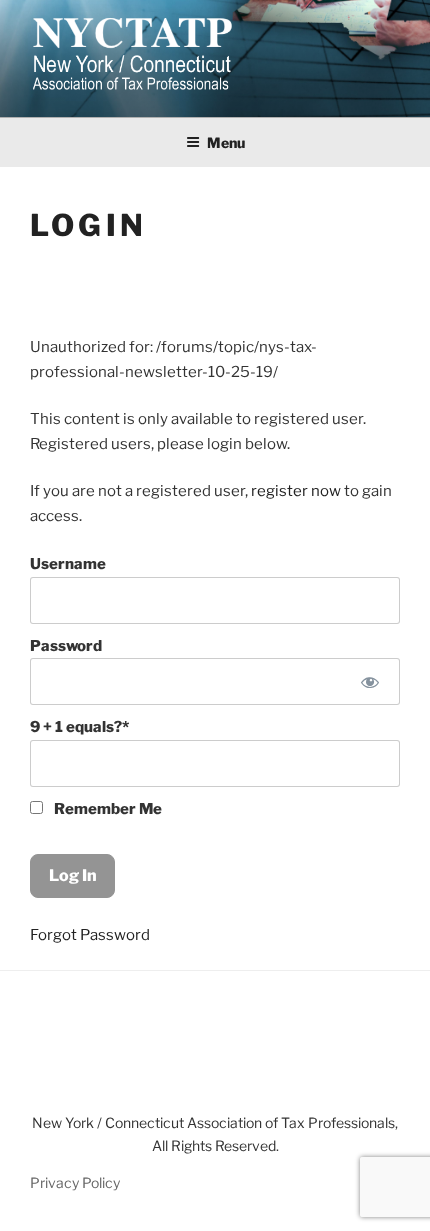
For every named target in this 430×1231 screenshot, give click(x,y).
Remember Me (106, 809)
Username (68, 564)
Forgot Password (90, 935)
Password (66, 646)
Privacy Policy (75, 1182)
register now (296, 491)
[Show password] (370, 681)
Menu (226, 142)
